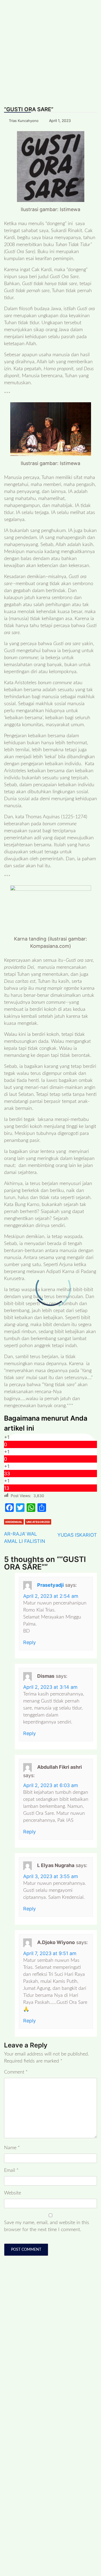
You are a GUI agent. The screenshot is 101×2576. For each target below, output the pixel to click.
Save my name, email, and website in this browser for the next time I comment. (47, 2226)
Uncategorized (38, 1522)
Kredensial (14, 1522)
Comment (16, 2072)
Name (12, 2148)
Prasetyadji (50, 1585)
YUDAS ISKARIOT (77, 1535)
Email (11, 2170)
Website (13, 2193)
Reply (29, 1642)
